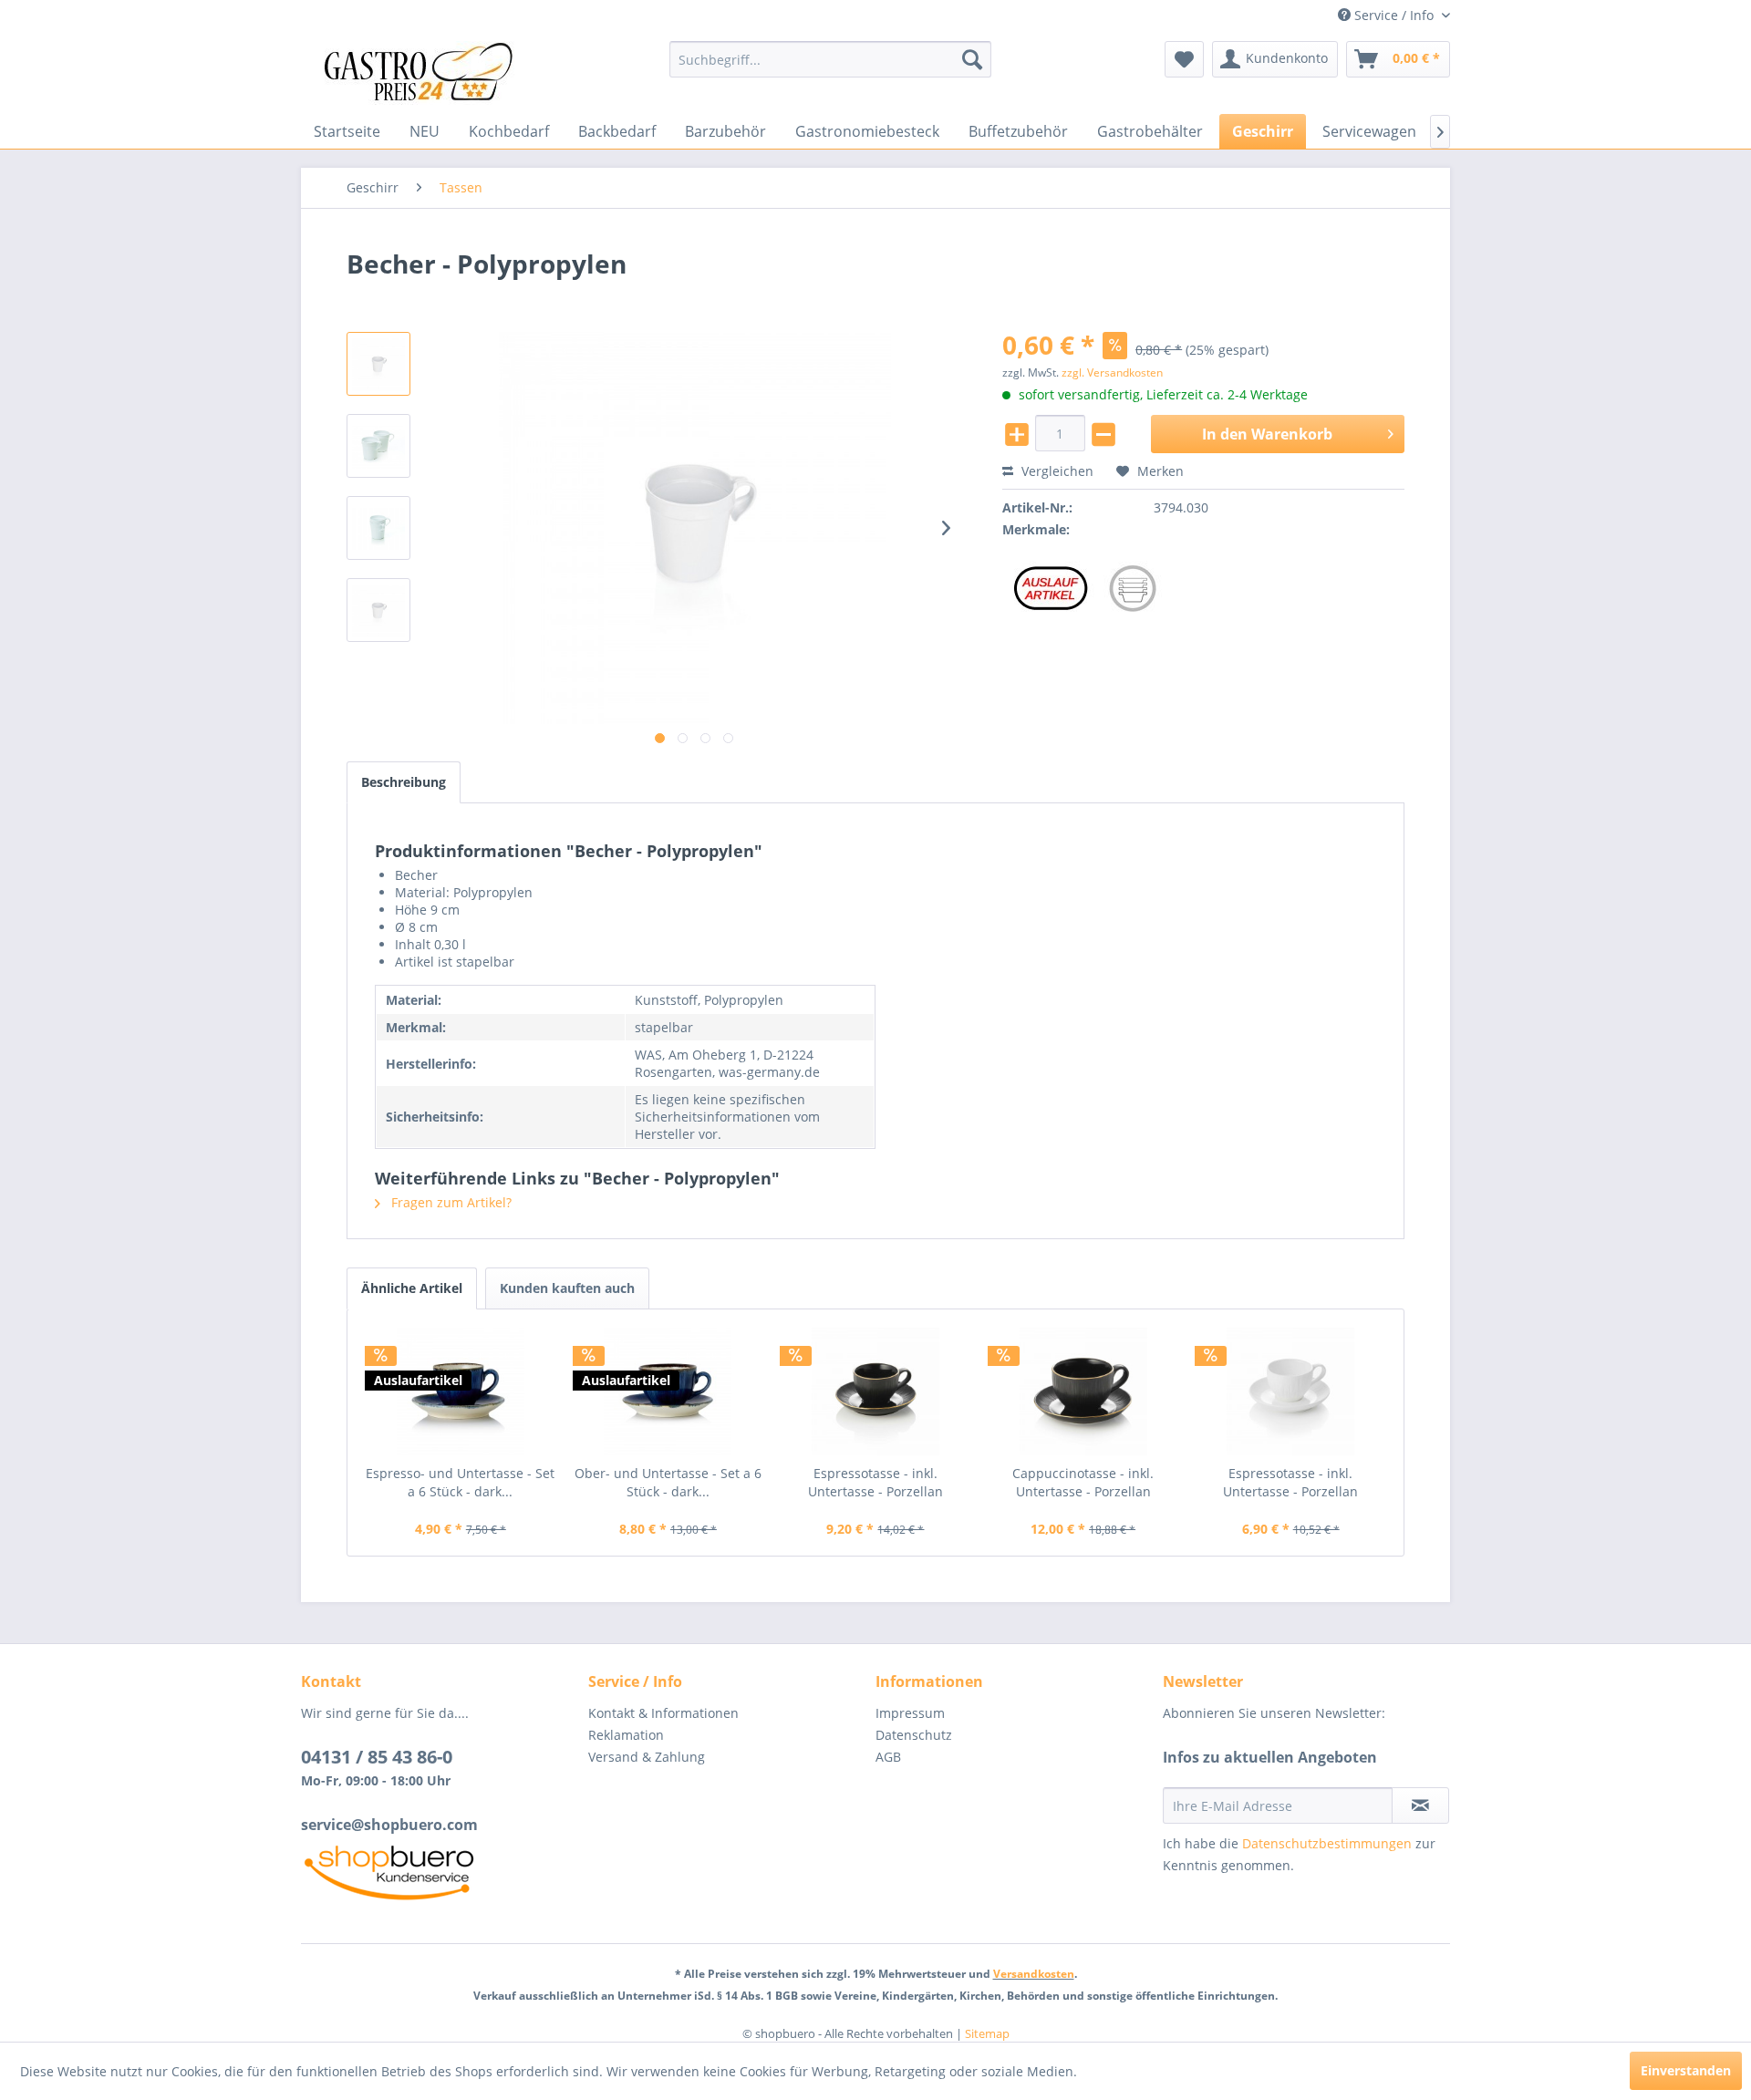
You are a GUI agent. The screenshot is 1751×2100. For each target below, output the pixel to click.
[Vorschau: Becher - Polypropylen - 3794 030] (378, 610)
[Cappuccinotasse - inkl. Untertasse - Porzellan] (1083, 1391)
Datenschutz (914, 1735)
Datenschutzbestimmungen (1327, 1843)
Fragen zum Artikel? (450, 1202)
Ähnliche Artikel (412, 1288)
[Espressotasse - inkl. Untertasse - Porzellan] (875, 1391)
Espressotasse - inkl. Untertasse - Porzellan (875, 1482)
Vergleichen (1056, 471)
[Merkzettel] (1184, 59)
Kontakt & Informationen (663, 1713)
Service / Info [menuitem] (1394, 15)
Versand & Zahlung (647, 1757)
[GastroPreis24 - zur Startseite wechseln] (424, 73)
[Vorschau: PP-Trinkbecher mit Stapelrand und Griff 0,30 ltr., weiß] (378, 446)
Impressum (910, 1713)
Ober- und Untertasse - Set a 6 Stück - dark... (668, 1482)
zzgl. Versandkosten (1112, 372)
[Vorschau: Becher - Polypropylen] (378, 364)
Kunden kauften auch (567, 1288)
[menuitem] (830, 59)
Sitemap (987, 2033)
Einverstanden (1686, 2070)
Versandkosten (1034, 1974)
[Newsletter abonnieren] (1420, 1805)
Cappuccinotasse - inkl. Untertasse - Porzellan (1083, 1482)
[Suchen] (972, 59)
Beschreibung (404, 782)
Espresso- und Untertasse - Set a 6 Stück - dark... (460, 1482)
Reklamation (626, 1735)
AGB (888, 1757)
